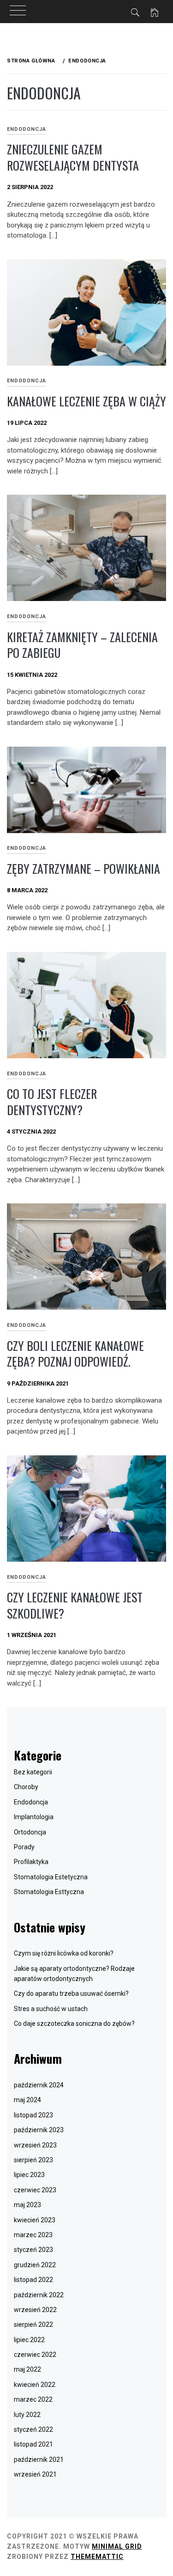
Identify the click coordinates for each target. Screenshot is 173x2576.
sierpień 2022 (33, 2325)
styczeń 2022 (33, 2429)
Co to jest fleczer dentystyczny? (52, 1102)
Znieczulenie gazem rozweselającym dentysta (73, 157)
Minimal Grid (117, 2546)
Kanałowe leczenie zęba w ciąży (86, 401)
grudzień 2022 (35, 2265)
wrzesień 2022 (35, 2310)
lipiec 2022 (29, 2340)
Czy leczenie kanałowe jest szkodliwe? (75, 1605)
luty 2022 (27, 2415)
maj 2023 (27, 2205)
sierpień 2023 (33, 2160)
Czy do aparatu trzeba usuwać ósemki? (71, 1993)
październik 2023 (39, 2130)
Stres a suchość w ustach (51, 2009)
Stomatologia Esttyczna (49, 1892)
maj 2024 (27, 2100)
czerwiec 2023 (35, 2190)
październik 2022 (39, 2295)
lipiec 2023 (29, 2175)
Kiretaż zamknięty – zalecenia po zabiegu (82, 645)
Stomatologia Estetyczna (51, 1877)
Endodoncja (27, 129)
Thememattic (97, 2557)
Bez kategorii (33, 1772)
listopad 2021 (33, 2444)
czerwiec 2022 (35, 2355)
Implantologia (34, 1817)
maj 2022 (27, 2369)
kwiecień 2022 (35, 2385)
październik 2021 (39, 2459)
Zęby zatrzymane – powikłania (84, 868)
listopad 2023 (33, 2115)
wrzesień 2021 (35, 2474)
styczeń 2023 (33, 2250)
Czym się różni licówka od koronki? (64, 1953)
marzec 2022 (33, 2399)
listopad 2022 (33, 2280)
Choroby (26, 1787)
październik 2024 (39, 2085)
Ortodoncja (30, 1832)
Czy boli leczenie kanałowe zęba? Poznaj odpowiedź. (75, 1354)
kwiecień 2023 (35, 2220)
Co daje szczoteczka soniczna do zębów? (74, 2024)
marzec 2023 (33, 2235)
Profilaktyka (31, 1862)
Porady (24, 1847)
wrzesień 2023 (35, 2145)
